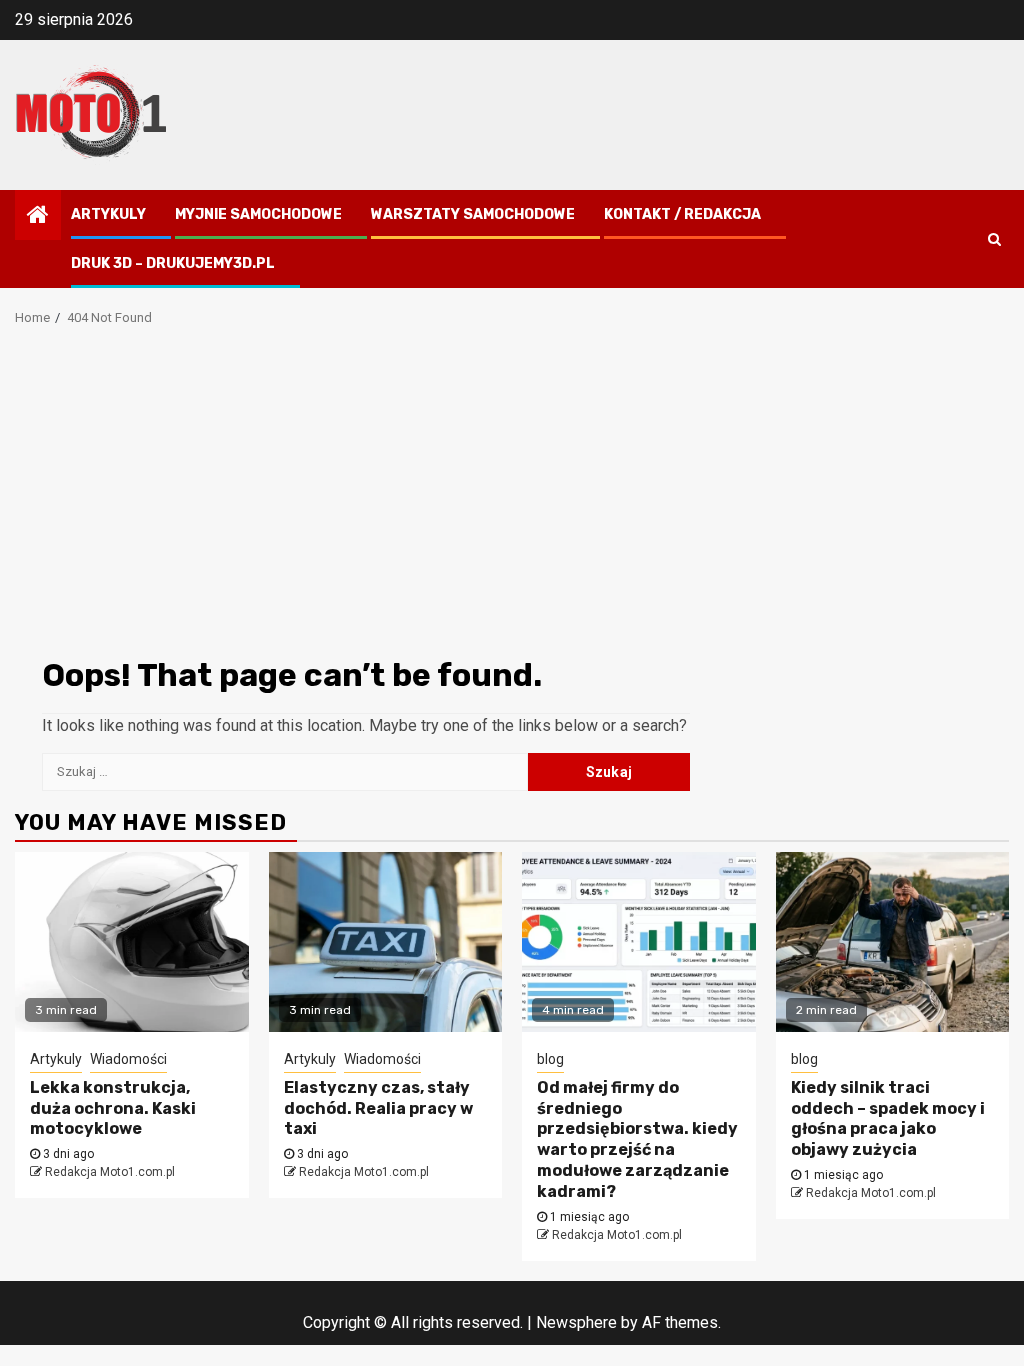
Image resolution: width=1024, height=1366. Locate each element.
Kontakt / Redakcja (682, 214)
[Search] (994, 239)
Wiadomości (128, 1059)
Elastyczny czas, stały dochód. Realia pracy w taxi (378, 1108)
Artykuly (108, 214)
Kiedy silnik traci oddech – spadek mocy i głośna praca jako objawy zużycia (888, 1118)
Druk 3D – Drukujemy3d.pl (173, 263)
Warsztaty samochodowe (473, 214)
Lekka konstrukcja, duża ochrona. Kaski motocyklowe (113, 1108)
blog (550, 1059)
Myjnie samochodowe (258, 214)
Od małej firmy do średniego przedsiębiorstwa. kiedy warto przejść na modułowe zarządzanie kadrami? (637, 1139)
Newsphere (576, 1322)
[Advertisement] (512, 498)
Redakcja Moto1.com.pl (110, 1172)
